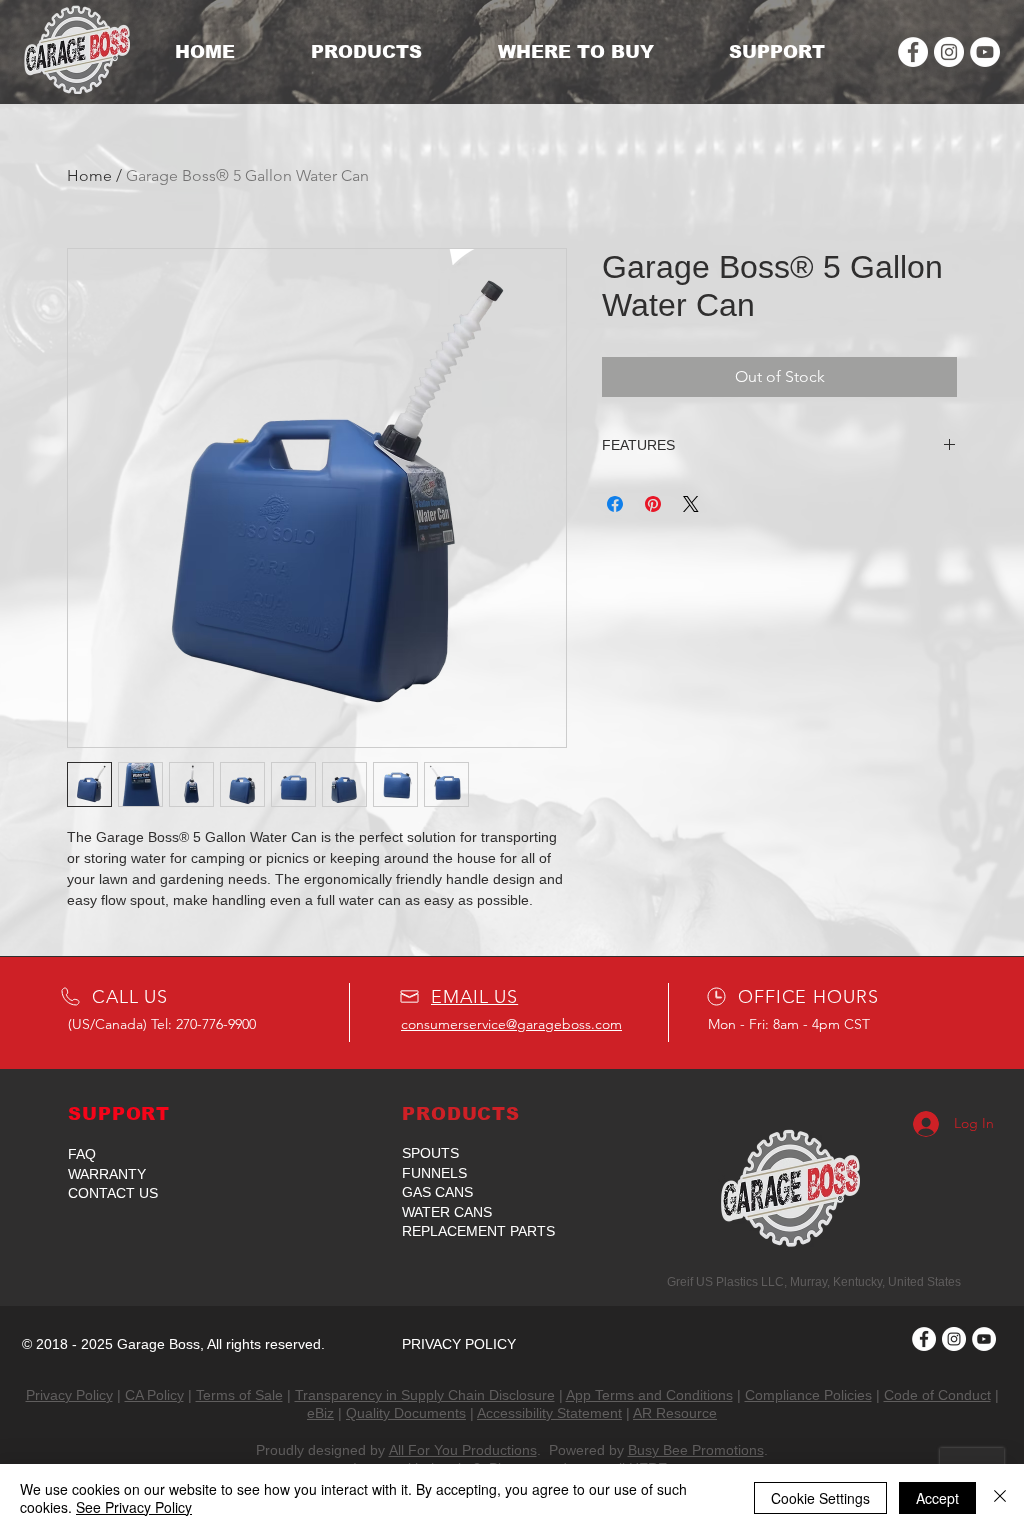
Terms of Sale (239, 1395)
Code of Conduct (937, 1395)
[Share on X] (691, 504)
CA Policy (154, 1395)
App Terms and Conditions (649, 1395)
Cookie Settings (820, 1498)
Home (89, 175)
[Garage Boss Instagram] (949, 52)
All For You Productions (463, 1450)
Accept (937, 1498)
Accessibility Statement (549, 1413)
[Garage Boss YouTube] (985, 52)
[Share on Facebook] (615, 504)
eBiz (320, 1413)
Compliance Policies (808, 1395)
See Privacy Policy (134, 1507)
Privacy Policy (69, 1395)
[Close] (1000, 1498)
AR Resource (675, 1413)
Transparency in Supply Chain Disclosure (425, 1395)
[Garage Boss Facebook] (913, 52)
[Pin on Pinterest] (653, 504)
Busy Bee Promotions (696, 1450)
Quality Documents (406, 1413)
